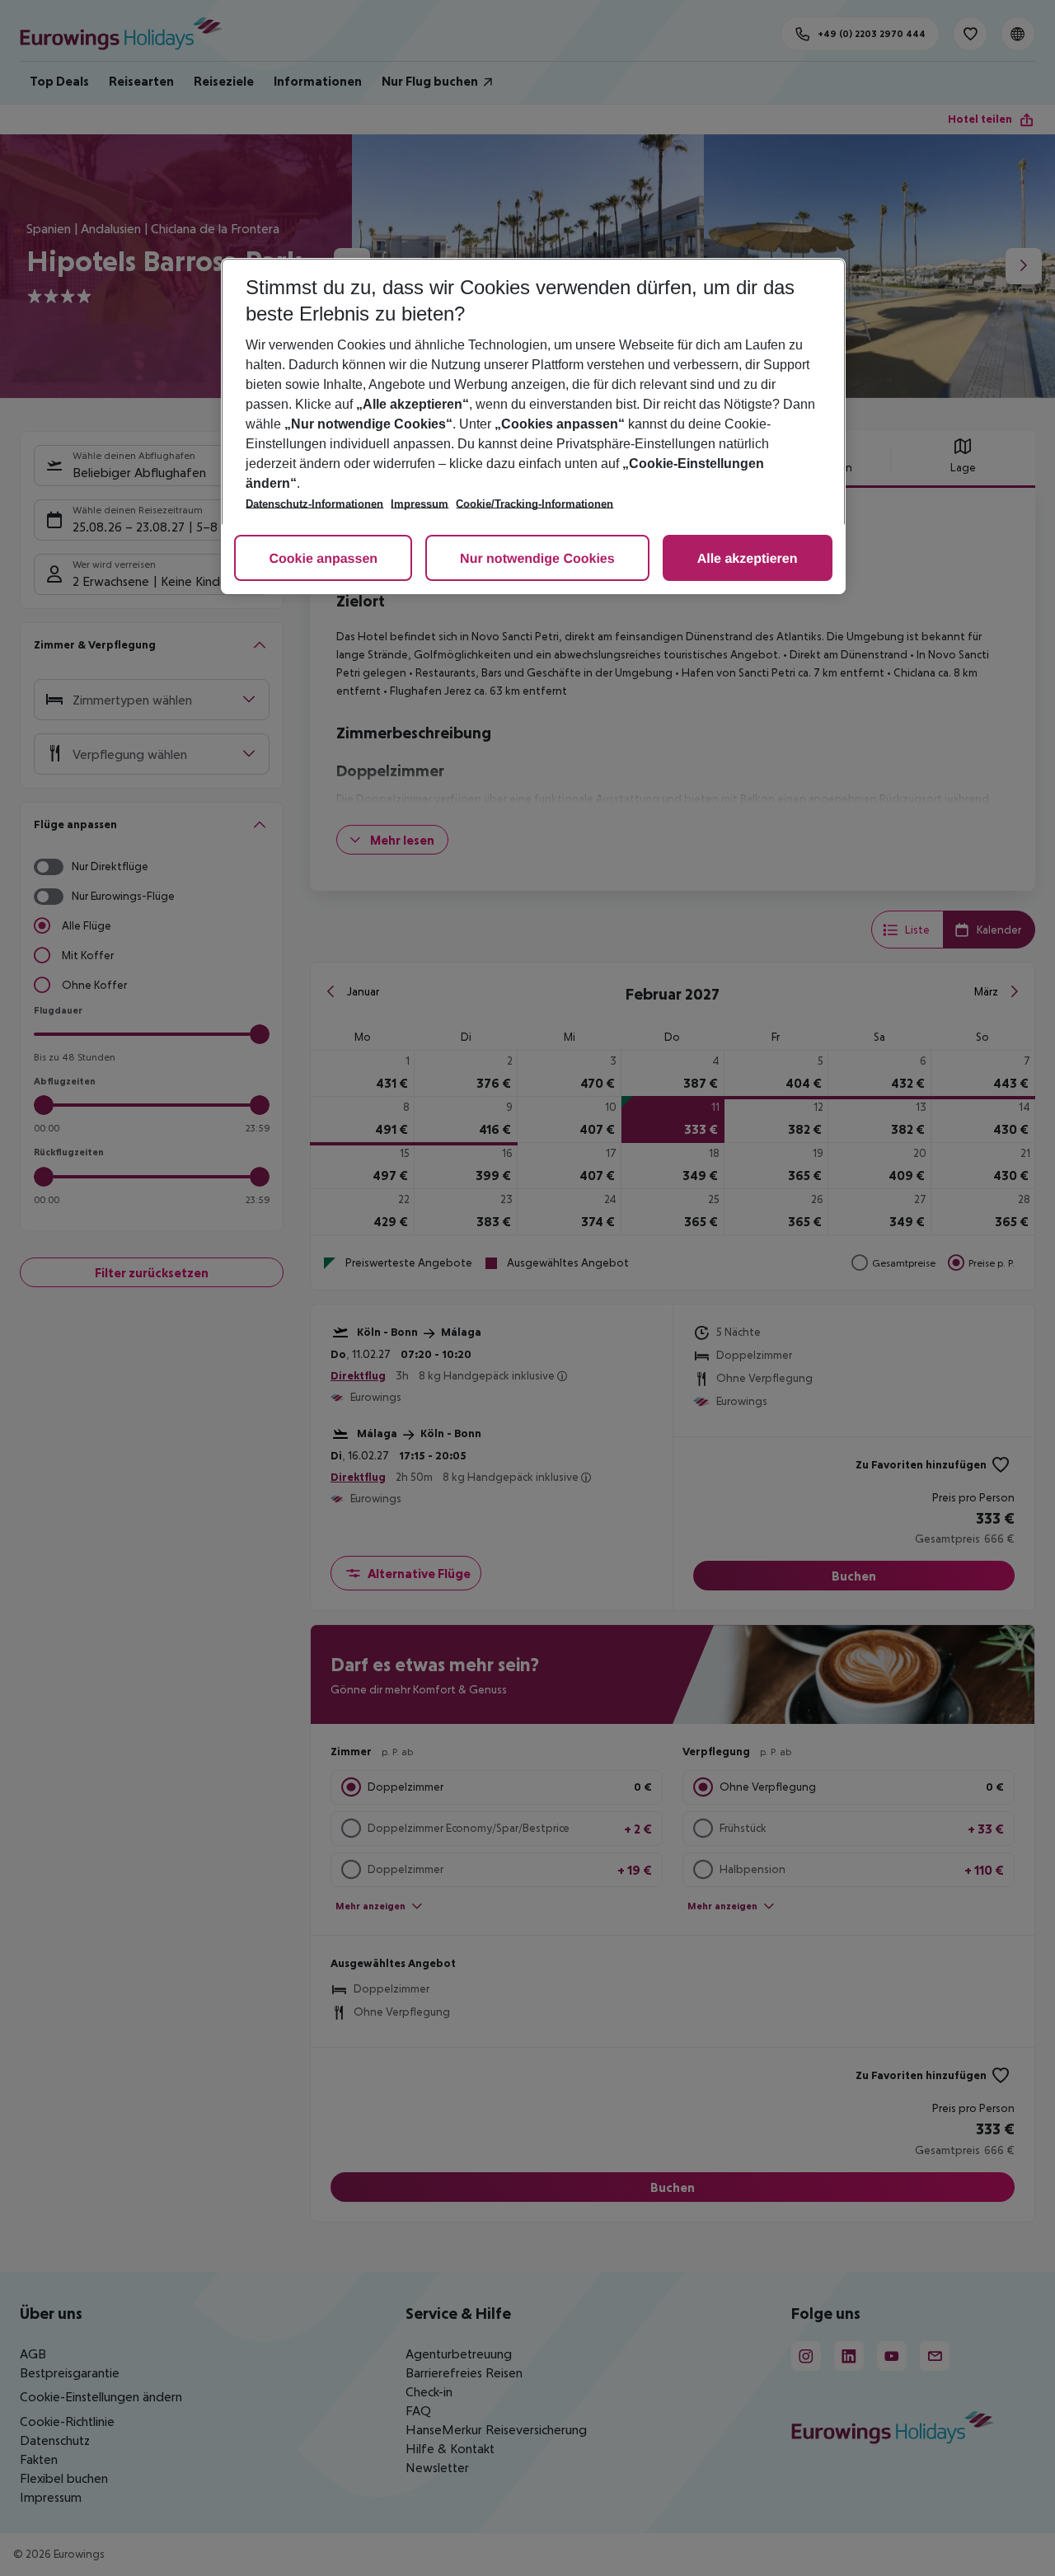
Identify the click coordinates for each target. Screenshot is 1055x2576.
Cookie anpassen (323, 559)
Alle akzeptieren (748, 559)
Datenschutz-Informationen (314, 504)
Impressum (420, 504)
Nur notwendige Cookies (537, 559)
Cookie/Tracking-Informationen (535, 504)
